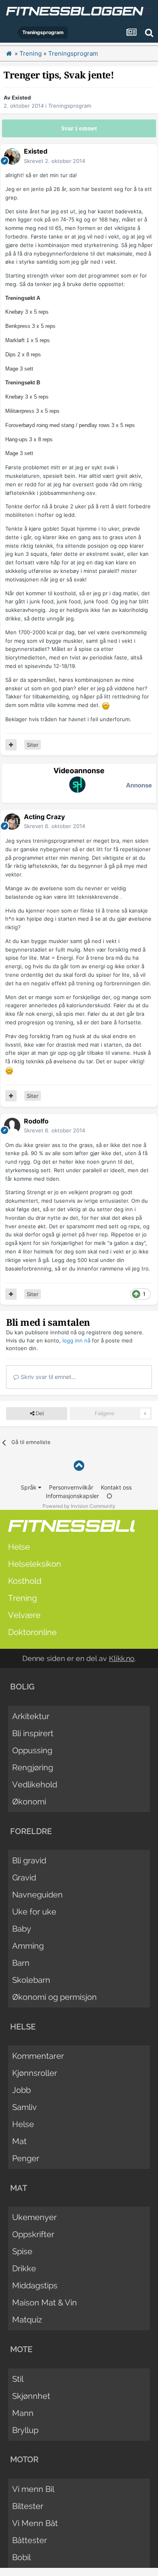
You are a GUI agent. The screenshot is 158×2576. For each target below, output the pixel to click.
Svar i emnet (79, 128)
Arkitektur (31, 1716)
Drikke (24, 2268)
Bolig (22, 1687)
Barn (21, 1963)
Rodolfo (36, 1121)
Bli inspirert (33, 1733)
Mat (19, 2141)
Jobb (21, 2090)
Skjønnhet (31, 2396)
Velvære (24, 1615)
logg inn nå (76, 1340)
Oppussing (32, 1750)
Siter (33, 745)
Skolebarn (31, 1980)
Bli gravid (29, 1860)
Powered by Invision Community (79, 1506)
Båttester (30, 2540)
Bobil (21, 2557)
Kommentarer (38, 2056)
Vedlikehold (35, 1785)
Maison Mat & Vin (45, 2303)
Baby (22, 1929)
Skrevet (54, 161)
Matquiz (27, 2320)
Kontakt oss (116, 1487)
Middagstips (35, 2285)
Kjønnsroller (35, 2073)
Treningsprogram (70, 106)
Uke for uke (34, 1912)
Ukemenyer (34, 2217)
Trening (22, 1598)
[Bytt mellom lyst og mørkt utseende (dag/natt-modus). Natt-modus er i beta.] (109, 1496)
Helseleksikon (35, 1564)
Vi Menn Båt (35, 2523)
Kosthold (25, 1581)
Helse (19, 1547)
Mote (21, 2349)
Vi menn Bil (33, 2489)
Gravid (24, 1878)
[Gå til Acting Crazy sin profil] (12, 822)
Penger (26, 2158)
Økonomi (29, 1802)
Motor (24, 2459)
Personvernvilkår (71, 1487)
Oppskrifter (33, 2234)
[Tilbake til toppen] (79, 1466)
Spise (22, 2251)
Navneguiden (37, 1895)
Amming (28, 1946)
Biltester (28, 2506)
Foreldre (31, 1831)
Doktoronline (32, 1632)
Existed (21, 98)
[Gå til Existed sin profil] (12, 156)
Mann (23, 2413)
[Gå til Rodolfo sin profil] (12, 1126)
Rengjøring (33, 1767)
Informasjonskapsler (72, 1496)
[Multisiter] (11, 745)
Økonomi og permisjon (54, 1997)
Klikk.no (122, 1658)
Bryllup (25, 2430)
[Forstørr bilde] (106, 705)
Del (39, 1413)
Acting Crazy (44, 817)
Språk (29, 1487)
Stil (18, 2379)
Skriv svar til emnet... (48, 1377)
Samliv (25, 2107)
